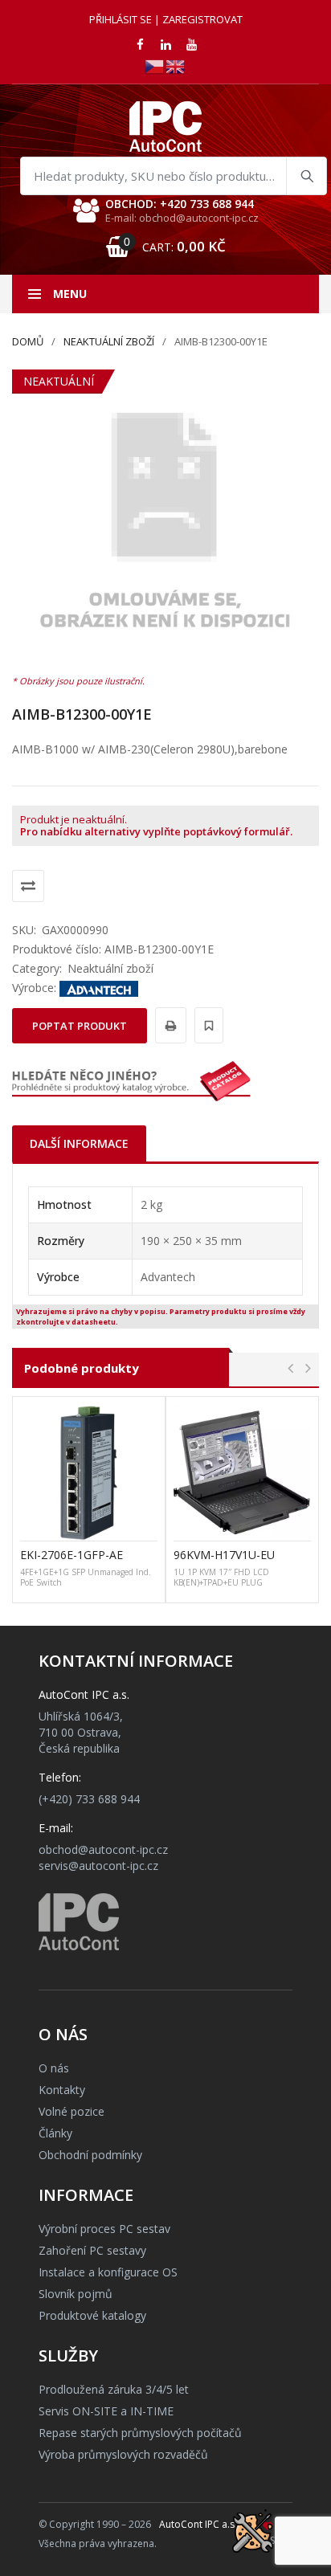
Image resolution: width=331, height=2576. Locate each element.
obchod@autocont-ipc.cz (103, 1849)
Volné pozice (72, 2111)
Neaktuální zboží (109, 341)
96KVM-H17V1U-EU (224, 1555)
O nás (54, 2068)
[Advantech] (99, 988)
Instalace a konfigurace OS (108, 2272)
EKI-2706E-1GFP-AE (72, 1555)
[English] (176, 65)
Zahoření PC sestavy (92, 2250)
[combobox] (174, 176)
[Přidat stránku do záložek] (206, 1025)
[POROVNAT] (28, 886)
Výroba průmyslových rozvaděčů (123, 2454)
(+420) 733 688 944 (89, 1799)
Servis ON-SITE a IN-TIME (106, 2411)
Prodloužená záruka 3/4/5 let (114, 2389)
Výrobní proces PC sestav (104, 2229)
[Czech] (155, 65)
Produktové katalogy (92, 2315)
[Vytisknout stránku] (168, 1025)
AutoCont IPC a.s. (198, 2524)
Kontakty (62, 2090)
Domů (28, 341)
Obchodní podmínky (90, 2155)
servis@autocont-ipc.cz (98, 1866)
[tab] (79, 1143)
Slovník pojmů (76, 2294)
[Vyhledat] (306, 176)
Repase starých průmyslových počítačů (140, 2433)
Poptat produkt (80, 1026)
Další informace (79, 1143)
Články (55, 2133)
